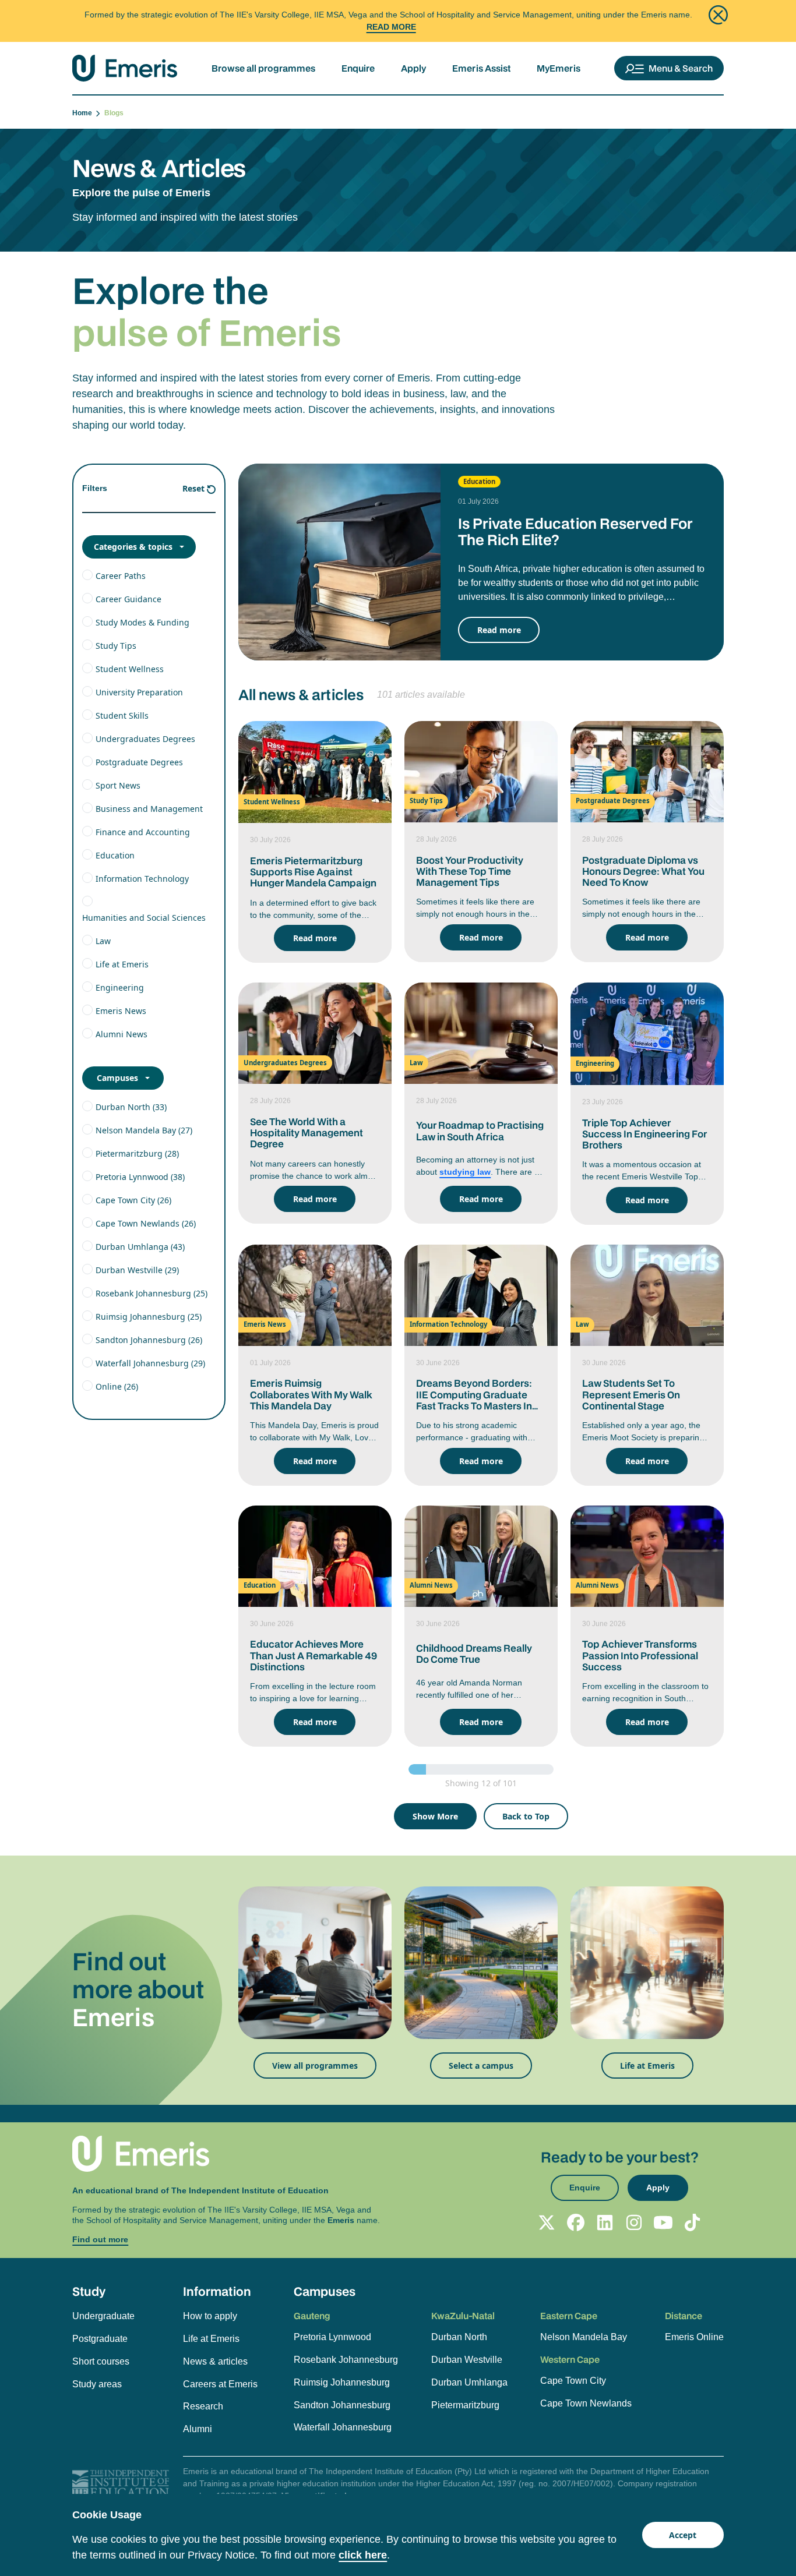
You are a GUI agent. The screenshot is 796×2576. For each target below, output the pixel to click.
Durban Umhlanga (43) (140, 1247)
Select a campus (481, 2066)
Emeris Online (694, 2337)
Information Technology (142, 879)
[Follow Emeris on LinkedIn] (605, 2222)
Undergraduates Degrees (145, 739)
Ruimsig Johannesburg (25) (149, 1317)
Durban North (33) (131, 1107)
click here (363, 2555)
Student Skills (122, 715)
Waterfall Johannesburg (343, 2427)
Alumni (198, 2429)
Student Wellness (130, 669)
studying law (465, 1172)
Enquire (358, 68)
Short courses (101, 2361)
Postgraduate (100, 2339)
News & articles (215, 2361)
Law (103, 941)
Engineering (120, 987)
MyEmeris (559, 68)
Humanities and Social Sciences (144, 918)
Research (203, 2406)
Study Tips (116, 646)
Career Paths (121, 576)
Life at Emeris (122, 964)
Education (115, 855)
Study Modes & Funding (142, 622)
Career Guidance (128, 599)
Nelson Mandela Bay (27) (144, 1130)
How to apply (210, 2316)
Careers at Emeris (220, 2384)
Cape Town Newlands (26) (146, 1223)
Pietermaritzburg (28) (137, 1153)
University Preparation (139, 692)
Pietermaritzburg (465, 2405)
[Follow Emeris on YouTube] (663, 2222)
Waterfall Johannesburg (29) (150, 1363)
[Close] (718, 15)
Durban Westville (467, 2360)
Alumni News (121, 1034)
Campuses (117, 1078)
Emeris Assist (481, 68)
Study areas (97, 2384)
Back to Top (526, 1816)
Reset (193, 488)
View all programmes (315, 2066)
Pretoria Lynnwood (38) (140, 1177)
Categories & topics (133, 547)
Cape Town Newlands (586, 2403)
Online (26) (117, 1386)
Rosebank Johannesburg (346, 2360)
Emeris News (121, 1011)
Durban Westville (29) (137, 1270)
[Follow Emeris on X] (547, 2222)
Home (84, 113)
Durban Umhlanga (469, 2382)
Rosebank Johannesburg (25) (152, 1293)
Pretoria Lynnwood (332, 2337)
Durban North (459, 2337)
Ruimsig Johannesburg (342, 2382)
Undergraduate (103, 2316)
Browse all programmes (263, 68)
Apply (413, 68)
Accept (683, 2535)
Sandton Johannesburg (342, 2405)
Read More (391, 27)
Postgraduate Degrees (139, 762)
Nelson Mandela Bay (584, 2337)
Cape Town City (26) (133, 1200)
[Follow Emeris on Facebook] (576, 2222)
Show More (435, 1816)
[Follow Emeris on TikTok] (692, 2222)
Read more (499, 630)
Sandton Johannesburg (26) (149, 1340)
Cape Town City (573, 2381)
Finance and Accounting (143, 832)
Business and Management (149, 809)
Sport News (118, 785)
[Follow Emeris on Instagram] (634, 2222)
